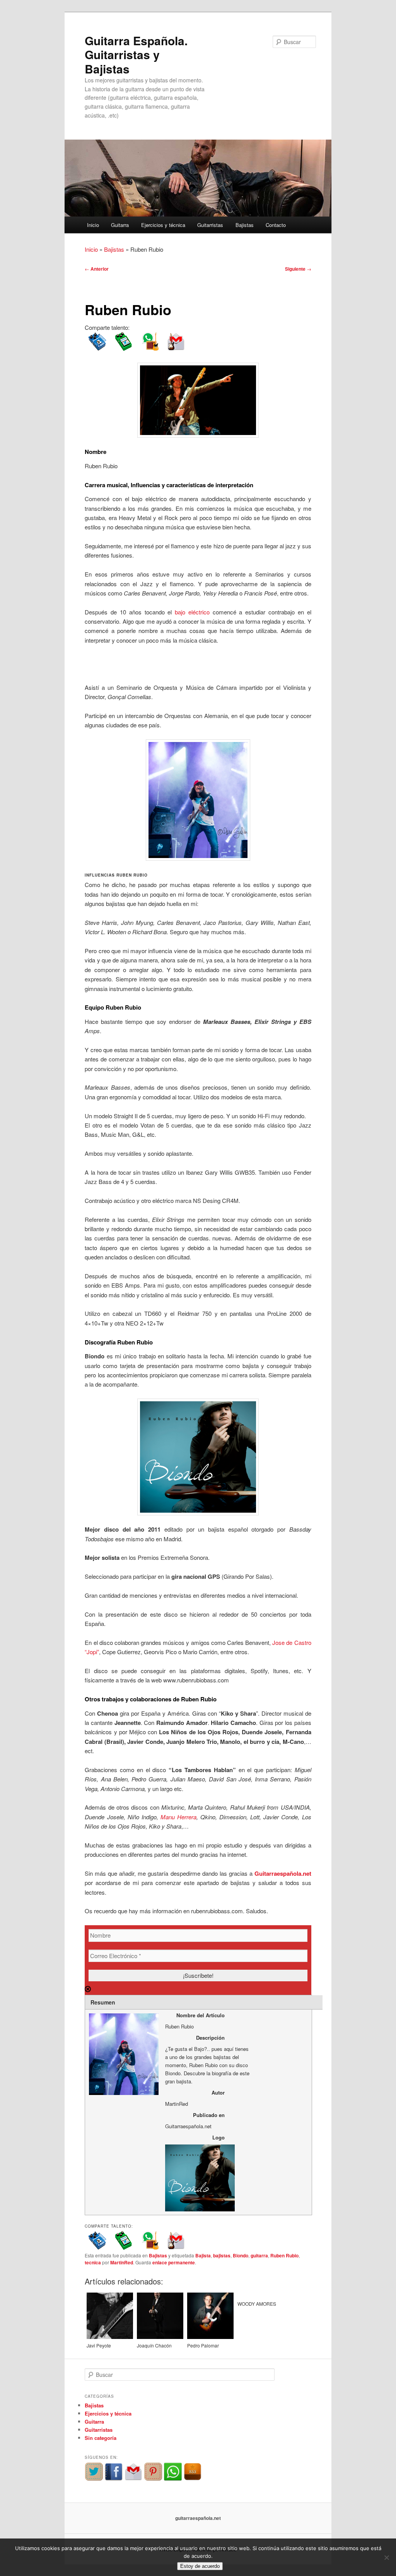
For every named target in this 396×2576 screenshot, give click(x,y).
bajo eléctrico (194, 612)
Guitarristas (210, 225)
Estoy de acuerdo (200, 2566)
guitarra (259, 2255)
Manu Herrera (178, 1817)
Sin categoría (101, 2438)
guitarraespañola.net (198, 2518)
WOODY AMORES (257, 2304)
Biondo (241, 2255)
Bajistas (245, 225)
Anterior (97, 269)
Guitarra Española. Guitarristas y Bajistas (136, 55)
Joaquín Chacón (154, 2345)
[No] (386, 2557)
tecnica (93, 2262)
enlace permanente (174, 2262)
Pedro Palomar (203, 2345)
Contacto (276, 225)
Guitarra (120, 225)
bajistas (222, 2255)
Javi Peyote (99, 2345)
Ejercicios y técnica (163, 225)
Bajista (203, 2255)
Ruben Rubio (284, 2255)
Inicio (93, 225)
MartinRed (122, 2262)
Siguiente (298, 269)
